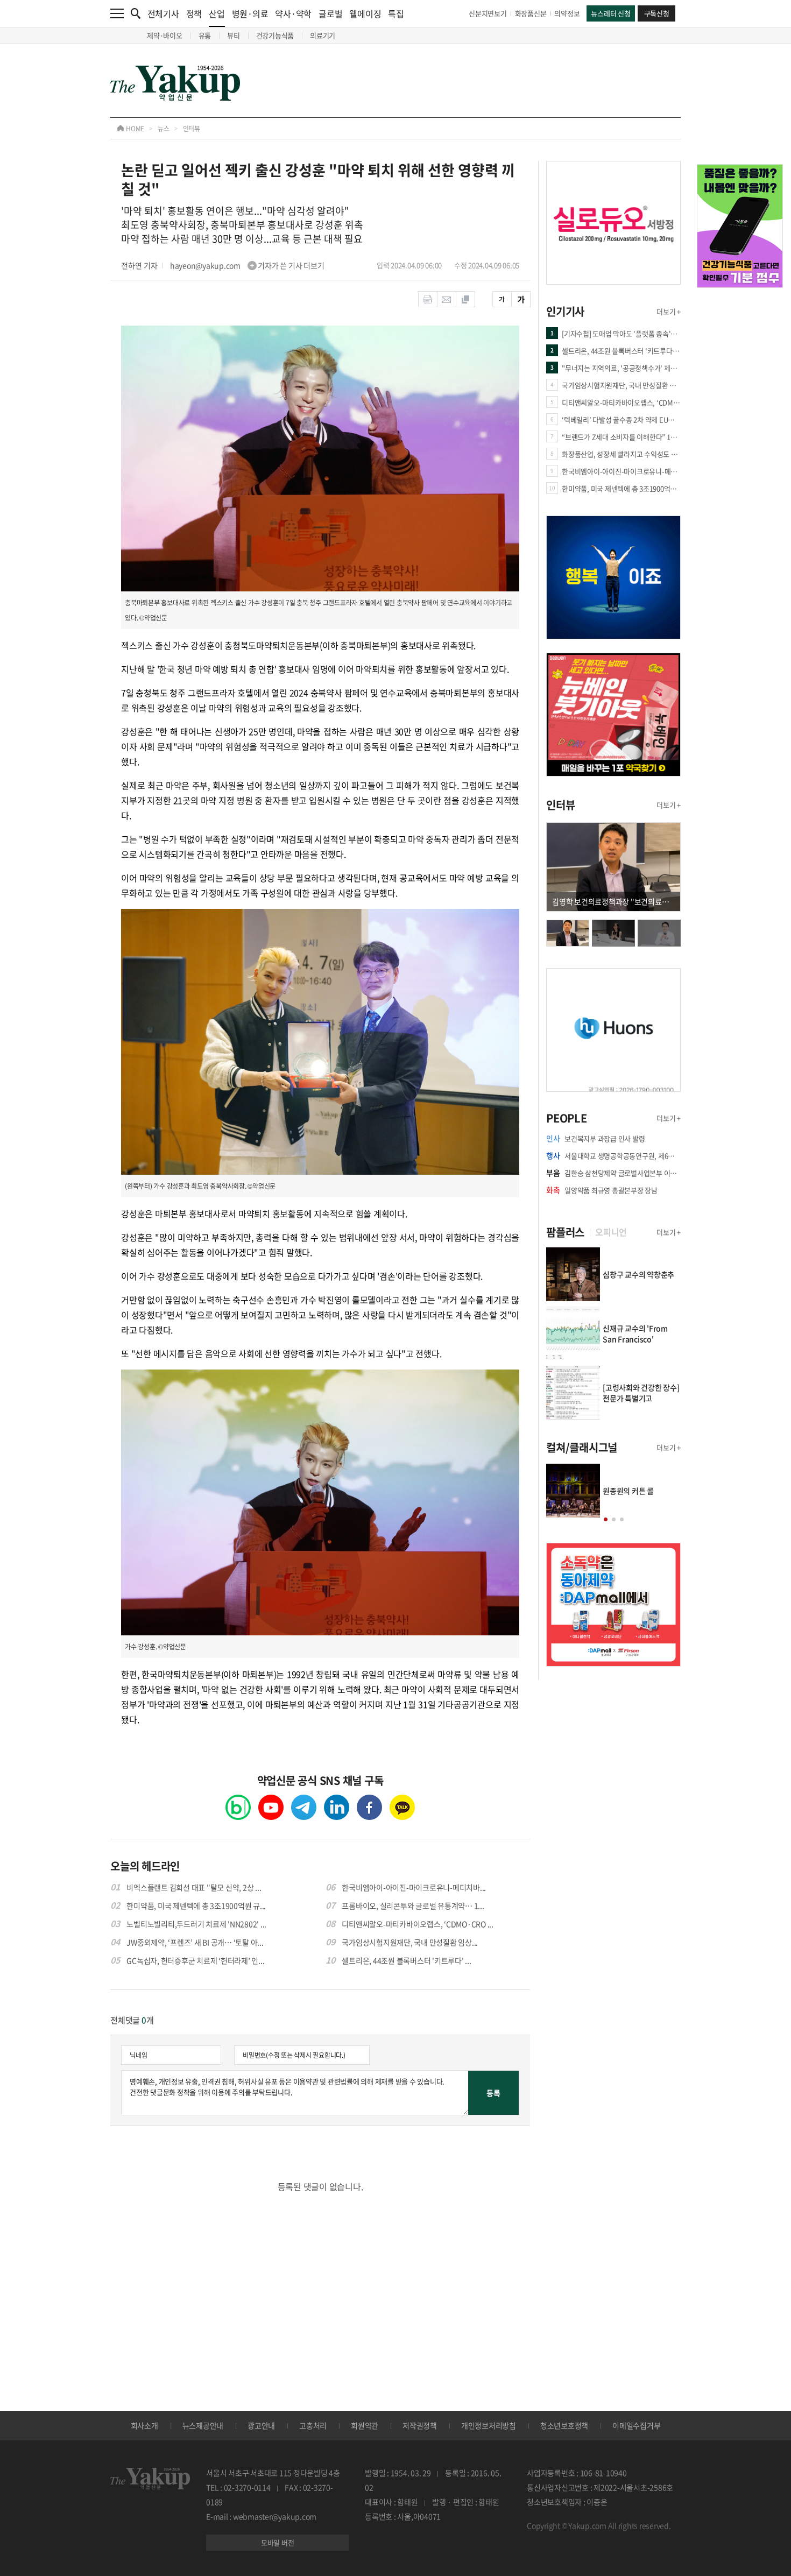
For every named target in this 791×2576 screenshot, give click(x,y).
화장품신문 (531, 13)
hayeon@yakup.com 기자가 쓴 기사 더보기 (247, 265)
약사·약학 (293, 13)
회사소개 (144, 2425)
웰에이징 (365, 13)
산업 (217, 13)
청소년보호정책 (564, 2425)
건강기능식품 (275, 35)
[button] (606, 1519)
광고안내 (261, 2425)
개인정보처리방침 (489, 2425)
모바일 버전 (278, 2542)
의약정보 (567, 13)
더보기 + (669, 311)
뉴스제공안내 (203, 2425)
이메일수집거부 (636, 2425)
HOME (134, 129)
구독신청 (657, 13)
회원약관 (365, 2425)
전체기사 (163, 13)
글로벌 (330, 13)
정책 (194, 13)
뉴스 (164, 129)
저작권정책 (420, 2425)
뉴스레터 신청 (610, 13)
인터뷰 (192, 129)
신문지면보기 (488, 13)
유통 (205, 35)
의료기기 (323, 35)
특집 (396, 13)
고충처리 (313, 2425)
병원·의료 (250, 13)
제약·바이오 (165, 35)
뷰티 (234, 35)
